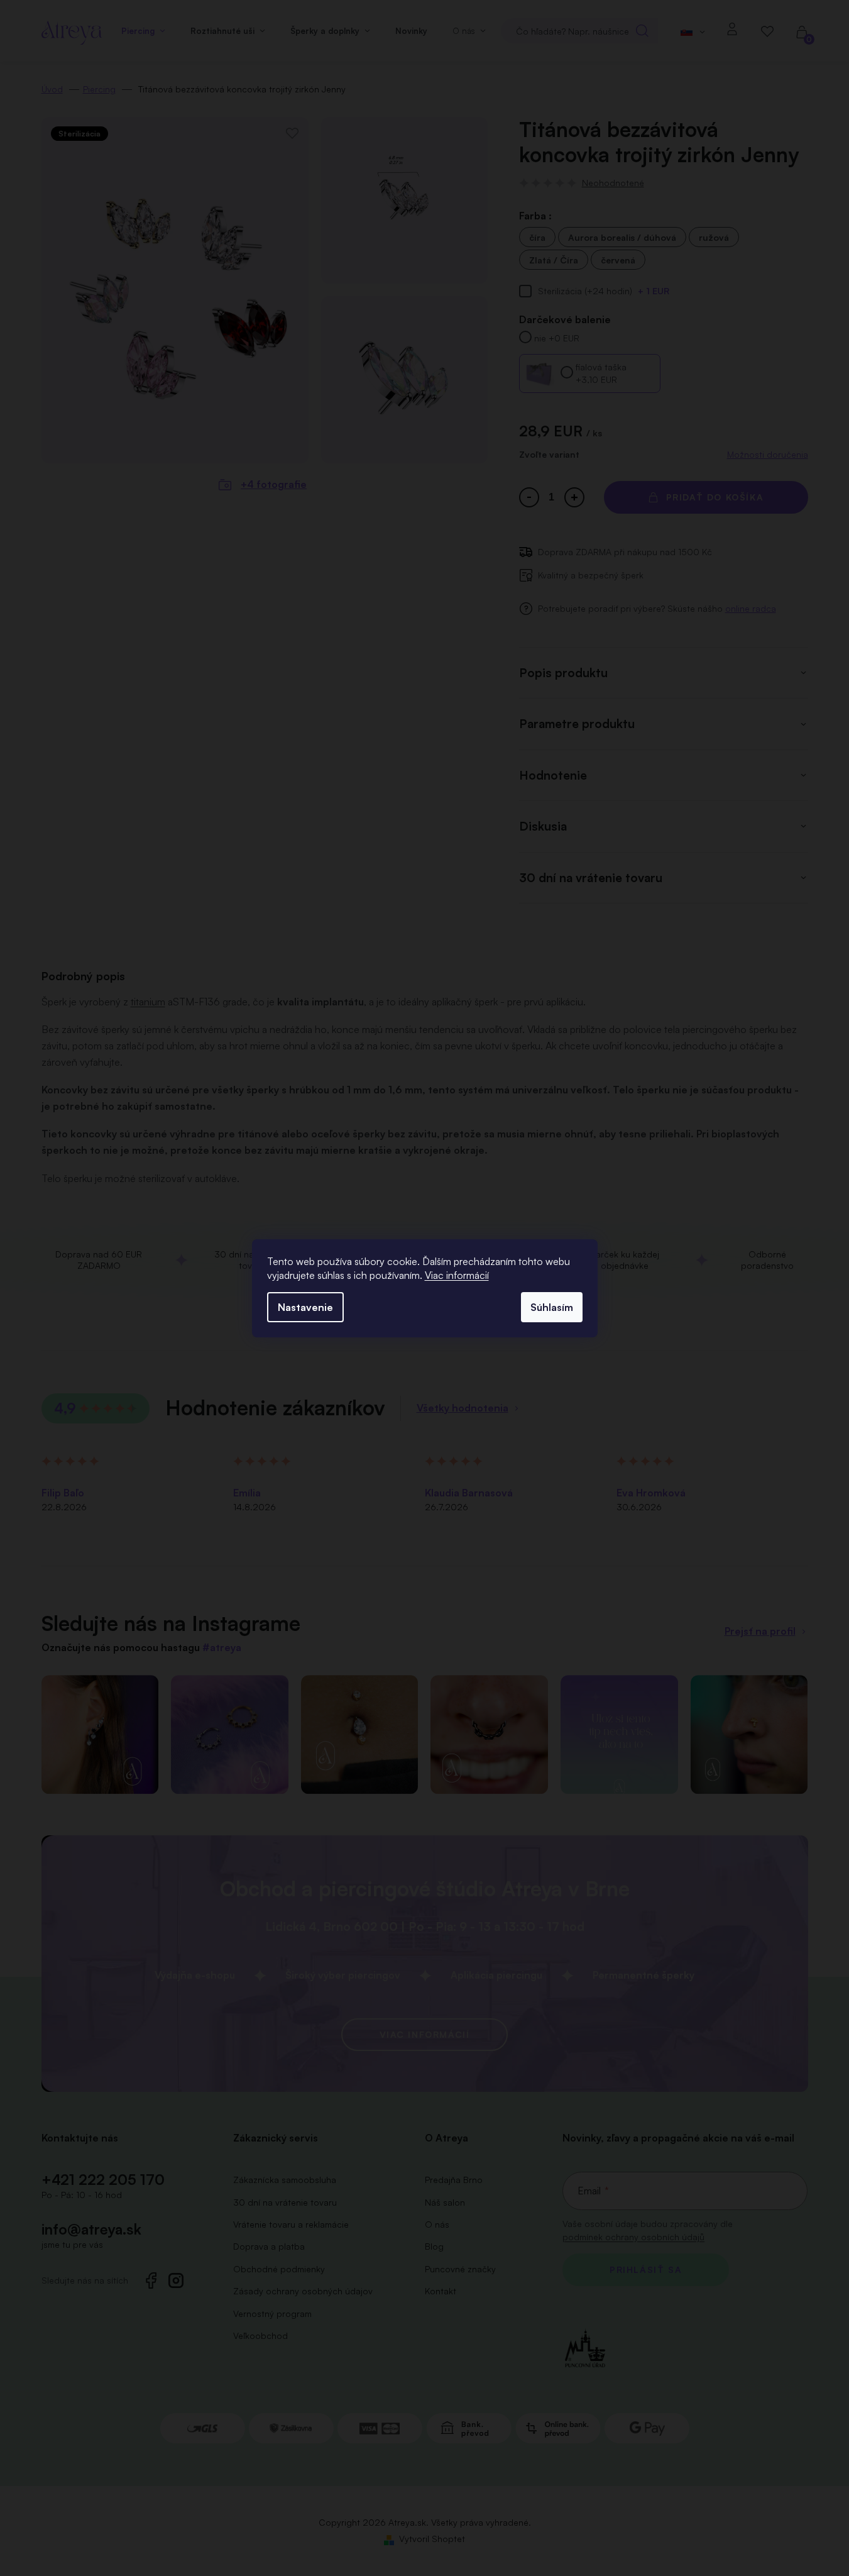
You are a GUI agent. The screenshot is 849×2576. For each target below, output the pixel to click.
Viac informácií (457, 1275)
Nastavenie (305, 1307)
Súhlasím (552, 1307)
